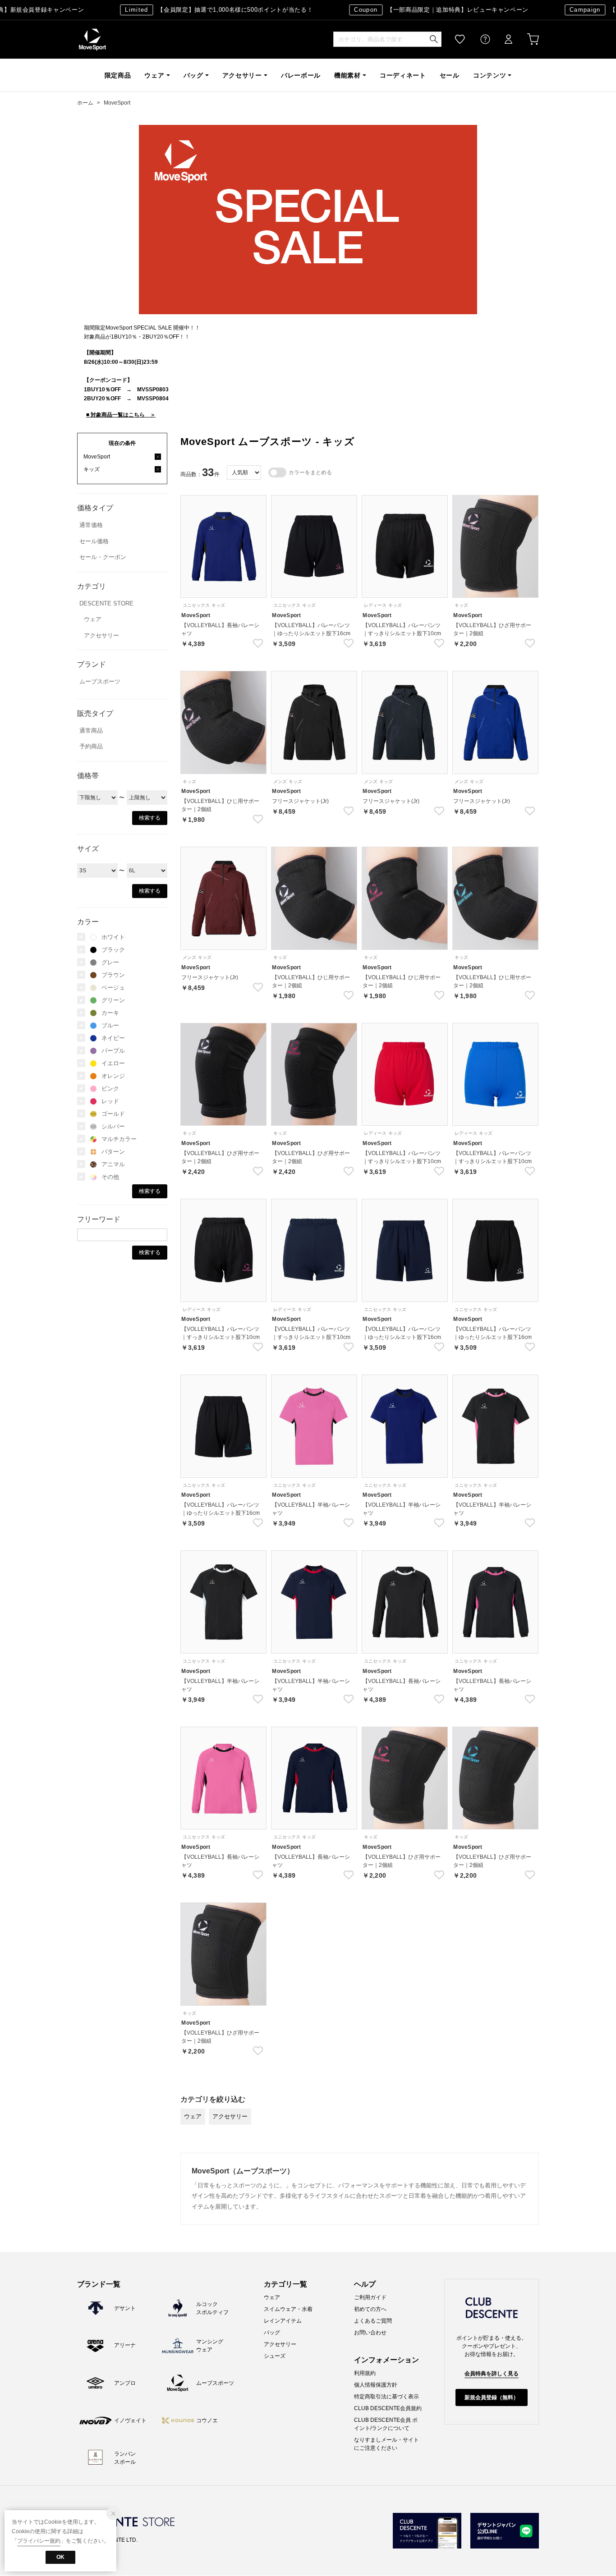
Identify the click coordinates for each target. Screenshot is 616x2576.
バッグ (193, 75)
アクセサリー (242, 75)
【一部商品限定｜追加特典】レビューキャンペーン (421, 10)
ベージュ (113, 988)
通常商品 (91, 731)
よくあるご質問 (373, 2321)
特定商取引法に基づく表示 (386, 2397)
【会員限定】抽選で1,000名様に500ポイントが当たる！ (199, 10)
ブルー (110, 1025)
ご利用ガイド (370, 2297)
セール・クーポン (103, 557)
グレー (110, 962)
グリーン (113, 1000)
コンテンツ (490, 75)
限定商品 (118, 75)
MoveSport (92, 39)
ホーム (85, 103)
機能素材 (347, 75)
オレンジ (113, 1076)
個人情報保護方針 (376, 2385)
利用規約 (365, 2373)
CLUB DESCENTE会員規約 (388, 2408)
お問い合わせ (370, 2333)
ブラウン (113, 975)
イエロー (113, 1063)
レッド (110, 1101)
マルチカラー (119, 1139)
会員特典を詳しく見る (492, 2374)
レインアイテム (283, 2321)
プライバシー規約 (39, 2541)
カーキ (110, 1013)
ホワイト (113, 937)
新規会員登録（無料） (492, 2397)
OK (60, 2557)
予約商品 (91, 746)
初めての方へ (370, 2309)
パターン (113, 1152)
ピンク (110, 1089)
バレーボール (301, 75)
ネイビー (113, 1038)
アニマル (113, 1164)
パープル (113, 1051)
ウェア (154, 75)
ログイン (502, 39)
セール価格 (94, 541)
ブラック (113, 950)
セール (450, 75)
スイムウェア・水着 (288, 2309)
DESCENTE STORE (106, 603)
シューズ (275, 2356)
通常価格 (91, 525)
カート (527, 39)
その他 (110, 1177)
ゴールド (113, 1114)
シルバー (113, 1126)
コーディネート (403, 75)
